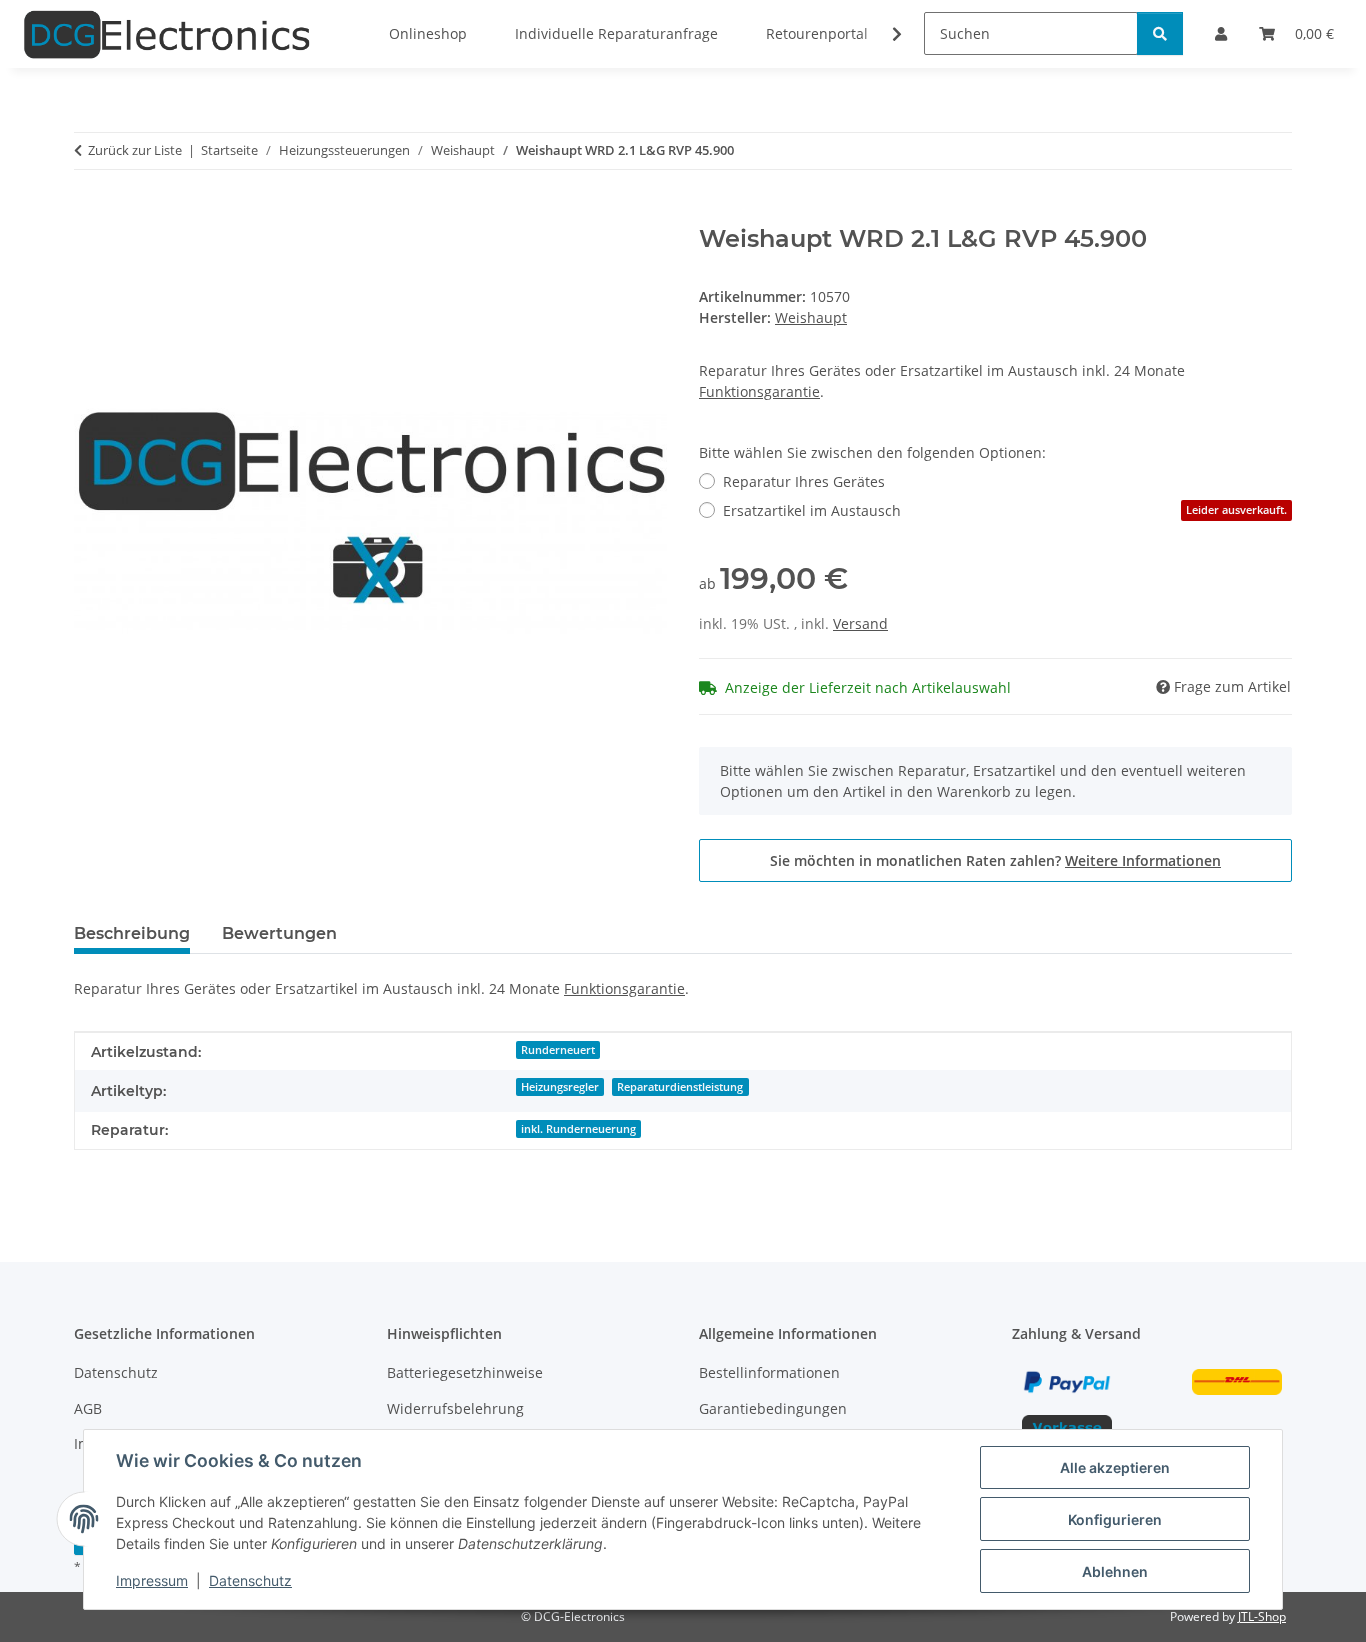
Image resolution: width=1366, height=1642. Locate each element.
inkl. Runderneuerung (578, 1129)
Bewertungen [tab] (279, 933)
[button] (884, 34)
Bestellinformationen (769, 1372)
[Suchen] (1160, 33)
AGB (88, 1408)
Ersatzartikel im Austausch (1005, 510)
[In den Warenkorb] (90, 214)
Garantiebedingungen (773, 1408)
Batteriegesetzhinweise (465, 1372)
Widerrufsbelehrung (455, 1408)
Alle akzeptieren (1115, 1467)
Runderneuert (558, 1050)
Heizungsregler (560, 1087)
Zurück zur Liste (135, 150)
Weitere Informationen (1143, 860)
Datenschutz (250, 1580)
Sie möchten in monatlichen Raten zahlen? (995, 860)
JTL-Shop (1262, 1616)
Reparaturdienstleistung (680, 1087)
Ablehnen (1115, 1571)
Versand (860, 623)
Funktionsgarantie (759, 391)
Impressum (152, 1580)
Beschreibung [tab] (132, 933)
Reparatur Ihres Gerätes (804, 481)
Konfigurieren (1115, 1519)
